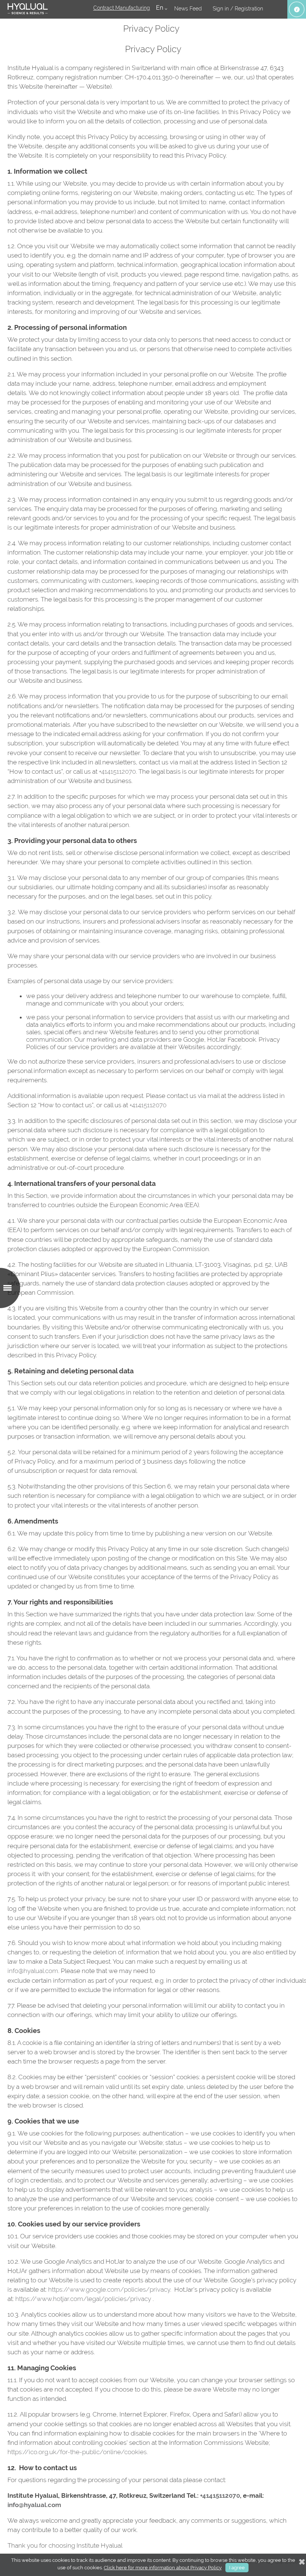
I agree (237, 2568)
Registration (249, 9)
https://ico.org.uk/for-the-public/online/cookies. (78, 2452)
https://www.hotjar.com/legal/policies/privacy (83, 2299)
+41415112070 (117, 771)
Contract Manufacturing (122, 8)
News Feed (188, 9)
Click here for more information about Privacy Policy (163, 2568)
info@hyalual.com (33, 1971)
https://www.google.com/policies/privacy (109, 2289)
